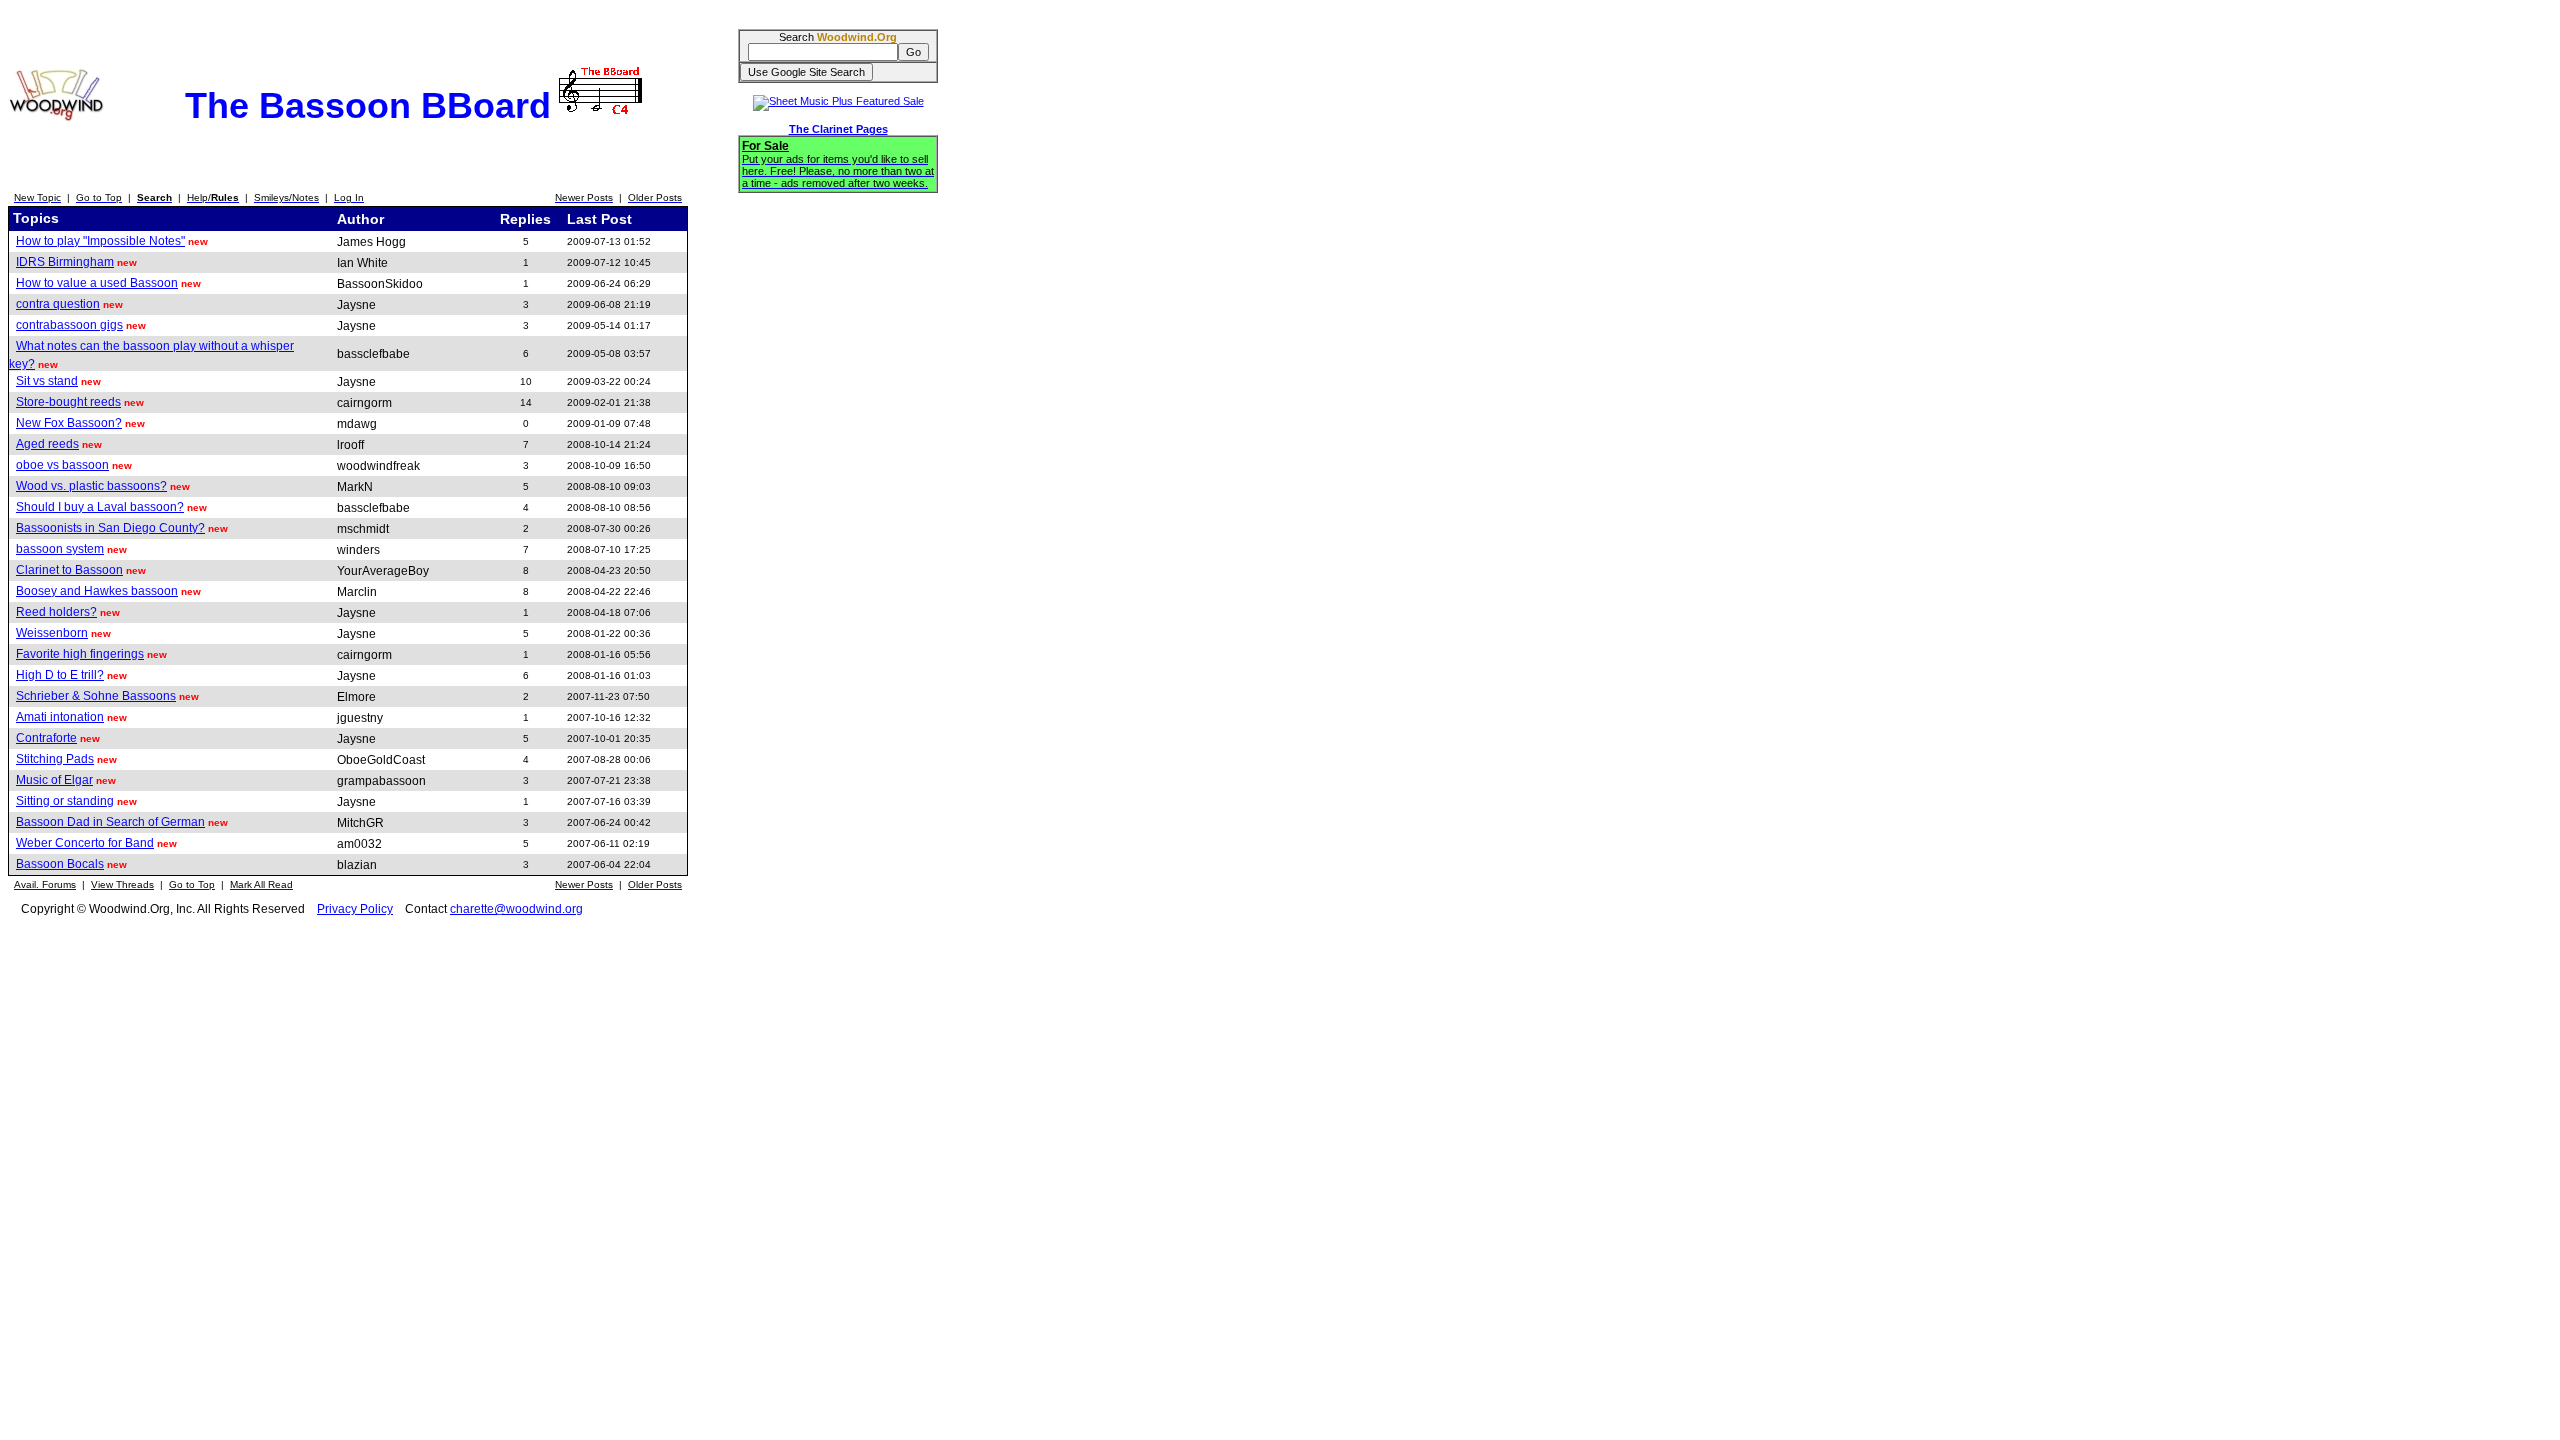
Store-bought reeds (68, 402)
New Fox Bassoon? (69, 423)
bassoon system (60, 549)
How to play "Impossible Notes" (100, 241)
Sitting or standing (65, 801)
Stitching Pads (55, 759)
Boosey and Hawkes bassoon (97, 591)
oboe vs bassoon (62, 465)
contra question (58, 304)
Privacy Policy (355, 909)
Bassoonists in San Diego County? (110, 528)
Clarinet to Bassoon (69, 570)
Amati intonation (60, 717)
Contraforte (46, 738)
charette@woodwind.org (516, 909)
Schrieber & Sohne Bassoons (96, 696)
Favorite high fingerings (80, 654)
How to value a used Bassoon (97, 283)
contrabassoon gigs (69, 325)
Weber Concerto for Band (85, 843)
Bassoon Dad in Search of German (110, 822)
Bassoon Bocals (60, 864)
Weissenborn (52, 633)
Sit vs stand (47, 381)
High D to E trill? (60, 675)
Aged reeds (47, 444)
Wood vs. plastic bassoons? (91, 486)
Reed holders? (56, 612)
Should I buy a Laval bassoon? (100, 507)
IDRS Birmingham (65, 262)
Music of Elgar (54, 780)
